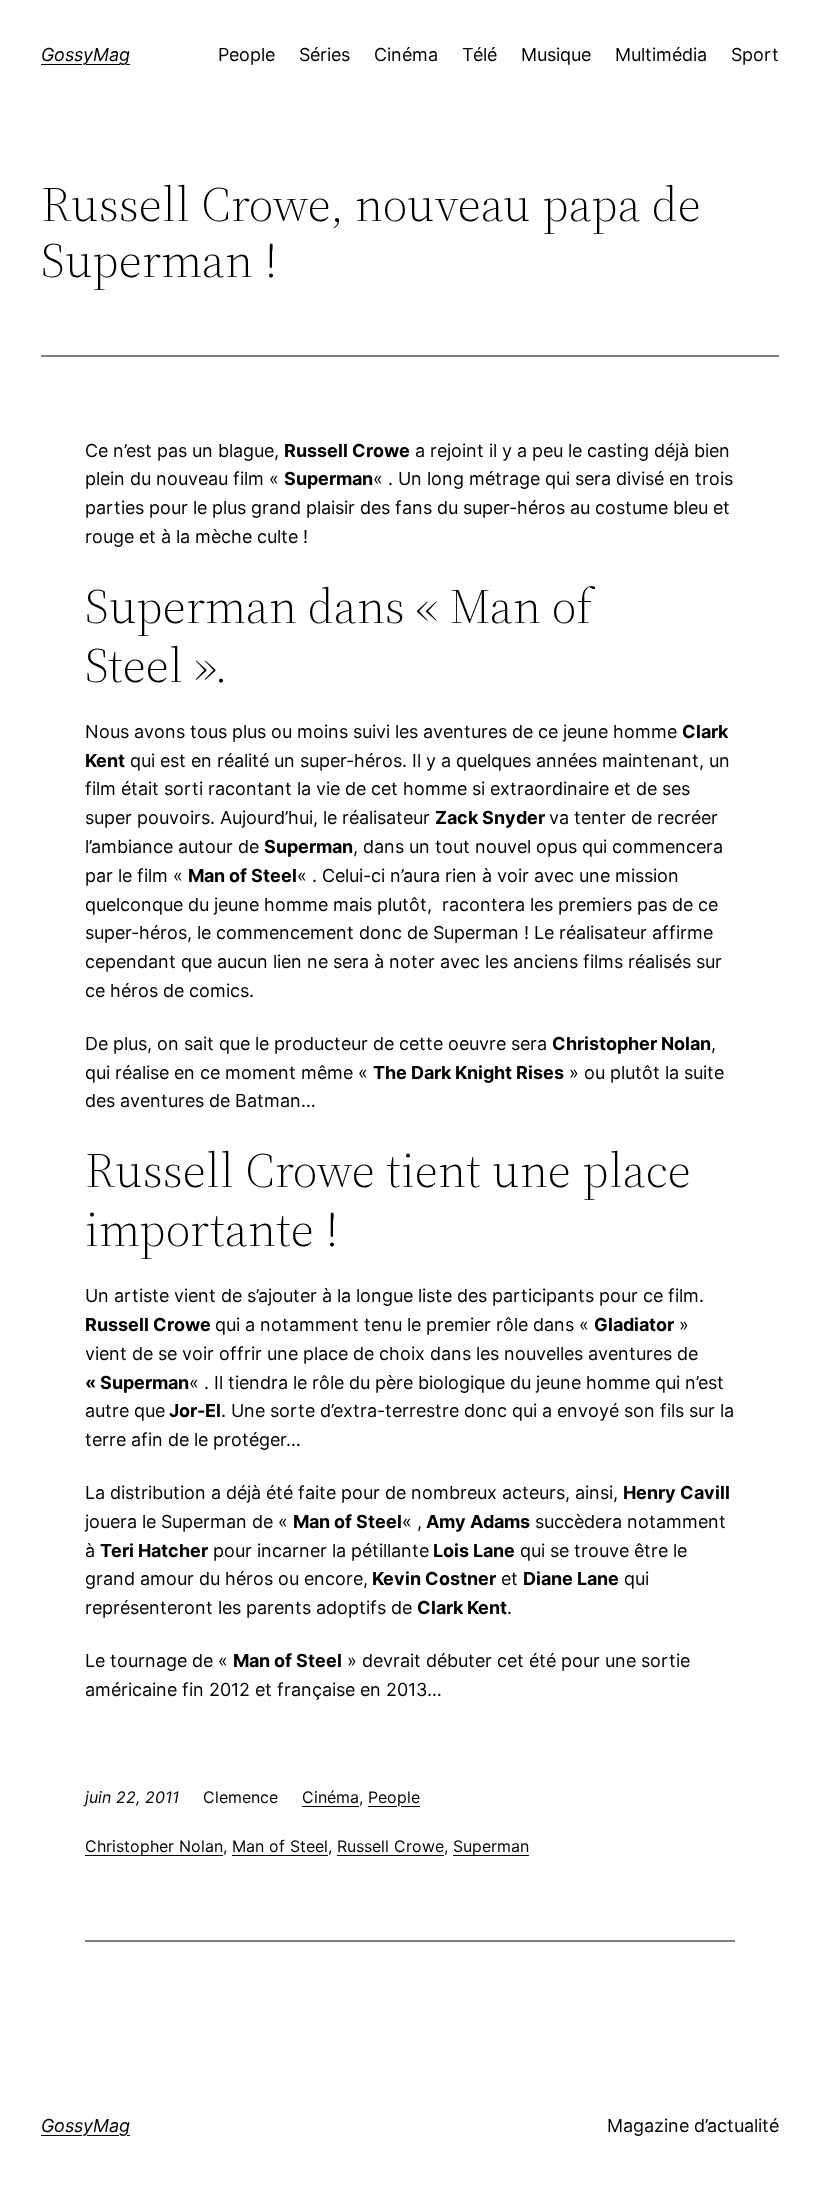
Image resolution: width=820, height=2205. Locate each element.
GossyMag (85, 54)
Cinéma (330, 1797)
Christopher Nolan (154, 1846)
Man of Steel (280, 1846)
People (394, 1797)
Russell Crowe (390, 1846)
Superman (491, 1846)
